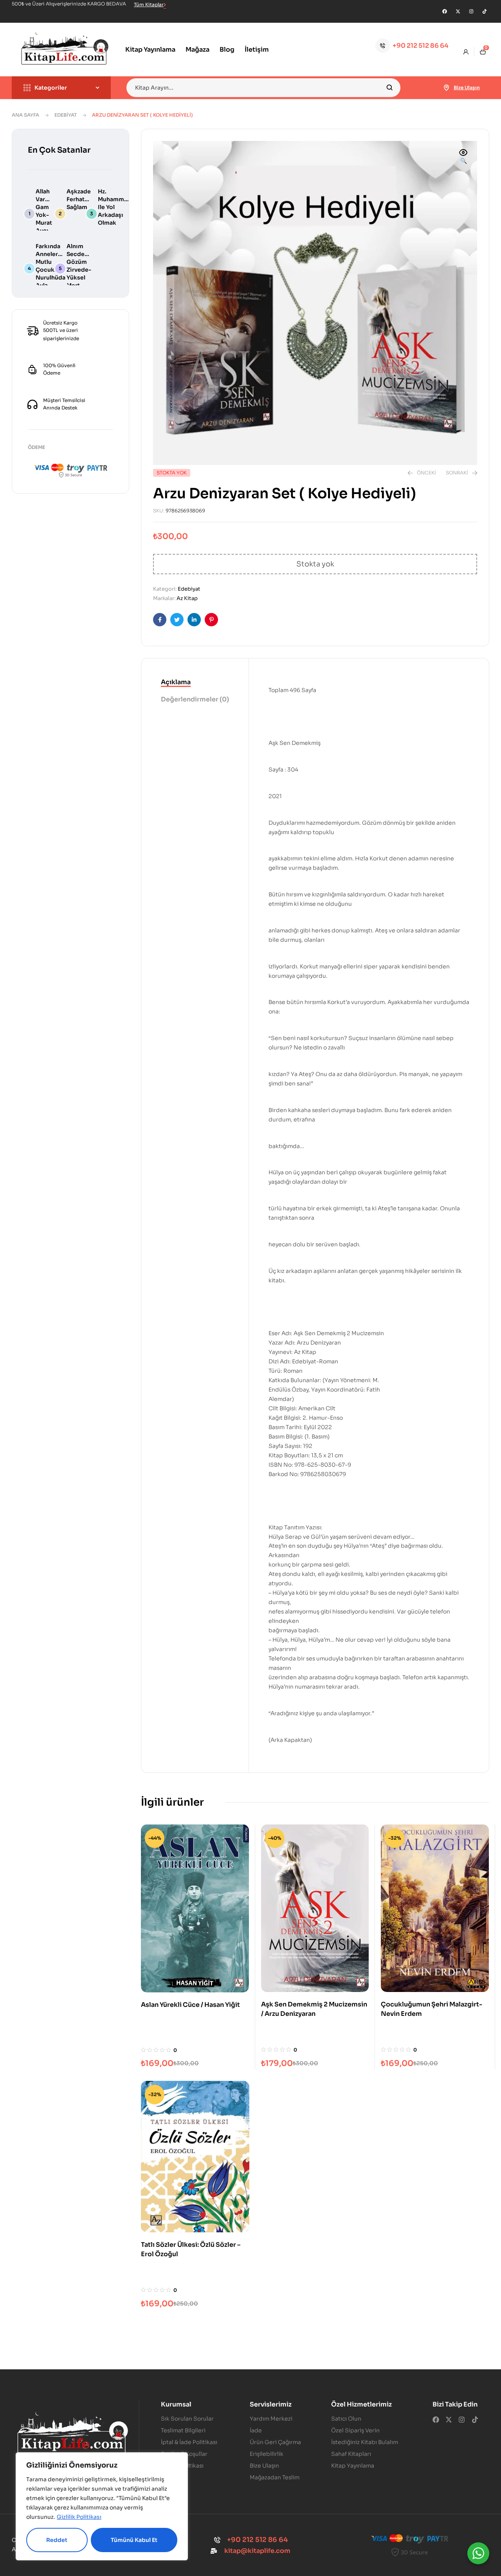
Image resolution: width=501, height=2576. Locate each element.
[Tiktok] (485, 11)
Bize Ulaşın (467, 87)
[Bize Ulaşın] (447, 88)
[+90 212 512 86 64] (383, 46)
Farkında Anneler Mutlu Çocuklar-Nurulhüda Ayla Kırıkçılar (50, 270)
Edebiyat (66, 115)
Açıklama (176, 682)
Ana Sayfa (25, 115)
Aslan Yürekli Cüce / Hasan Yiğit (190, 2005)
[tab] (195, 683)
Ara (390, 88)
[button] (463, 157)
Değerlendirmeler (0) (195, 699)
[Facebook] (445, 11)
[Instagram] (471, 11)
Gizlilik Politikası (79, 2517)
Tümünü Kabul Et (134, 2540)
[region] (102, 2506)
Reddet (57, 2540)
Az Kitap (187, 598)
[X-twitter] (458, 11)
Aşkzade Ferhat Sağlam (79, 199)
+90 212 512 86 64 (421, 46)
